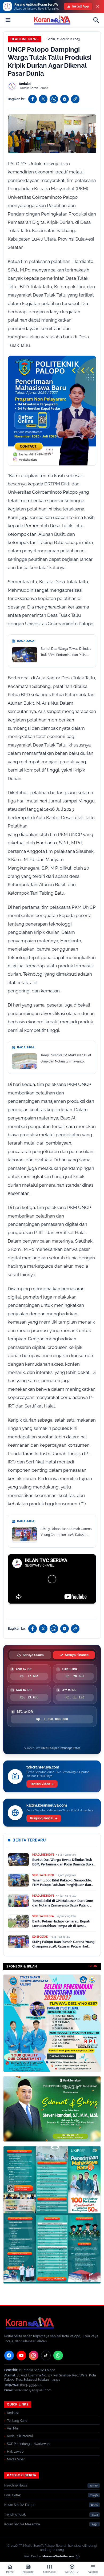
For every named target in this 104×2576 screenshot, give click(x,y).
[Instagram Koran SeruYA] (34, 2355)
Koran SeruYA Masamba (22, 2524)
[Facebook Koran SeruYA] (9, 2355)
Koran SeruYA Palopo (20, 2505)
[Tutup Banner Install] (98, 6)
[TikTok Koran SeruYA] (46, 2355)
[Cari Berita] (96, 20)
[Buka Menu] (8, 20)
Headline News (25, 39)
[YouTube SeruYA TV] (21, 2355)
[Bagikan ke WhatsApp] (54, 99)
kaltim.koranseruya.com (47, 1805)
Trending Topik (15, 2514)
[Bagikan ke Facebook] (33, 99)
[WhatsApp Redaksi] (58, 2355)
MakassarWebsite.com (58, 2556)
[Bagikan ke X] (43, 99)
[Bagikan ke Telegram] (65, 99)
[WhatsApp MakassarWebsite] (78, 2557)
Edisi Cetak (12, 2495)
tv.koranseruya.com (43, 1767)
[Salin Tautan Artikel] (75, 99)
